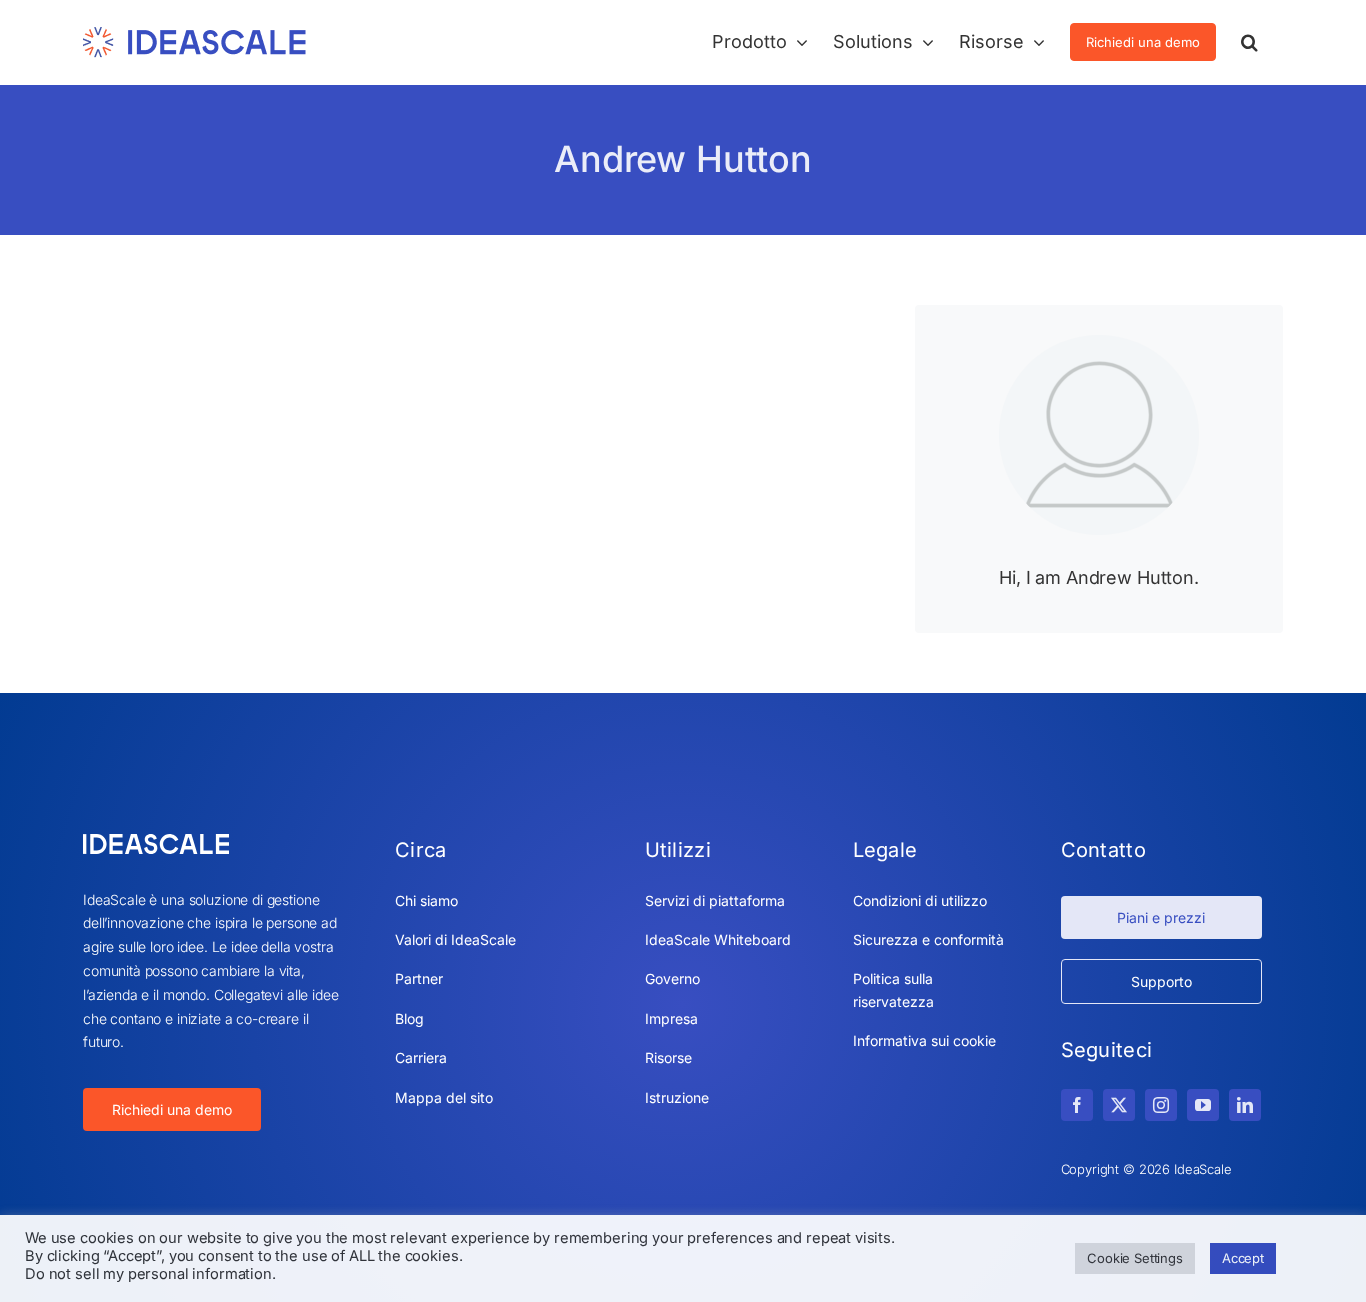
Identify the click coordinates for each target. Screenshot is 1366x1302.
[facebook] (1077, 1105)
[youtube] (1203, 1105)
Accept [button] (1243, 1258)
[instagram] (1161, 1105)
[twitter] (1119, 1105)
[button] (1249, 42)
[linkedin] (1245, 1105)
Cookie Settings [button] (1135, 1258)
